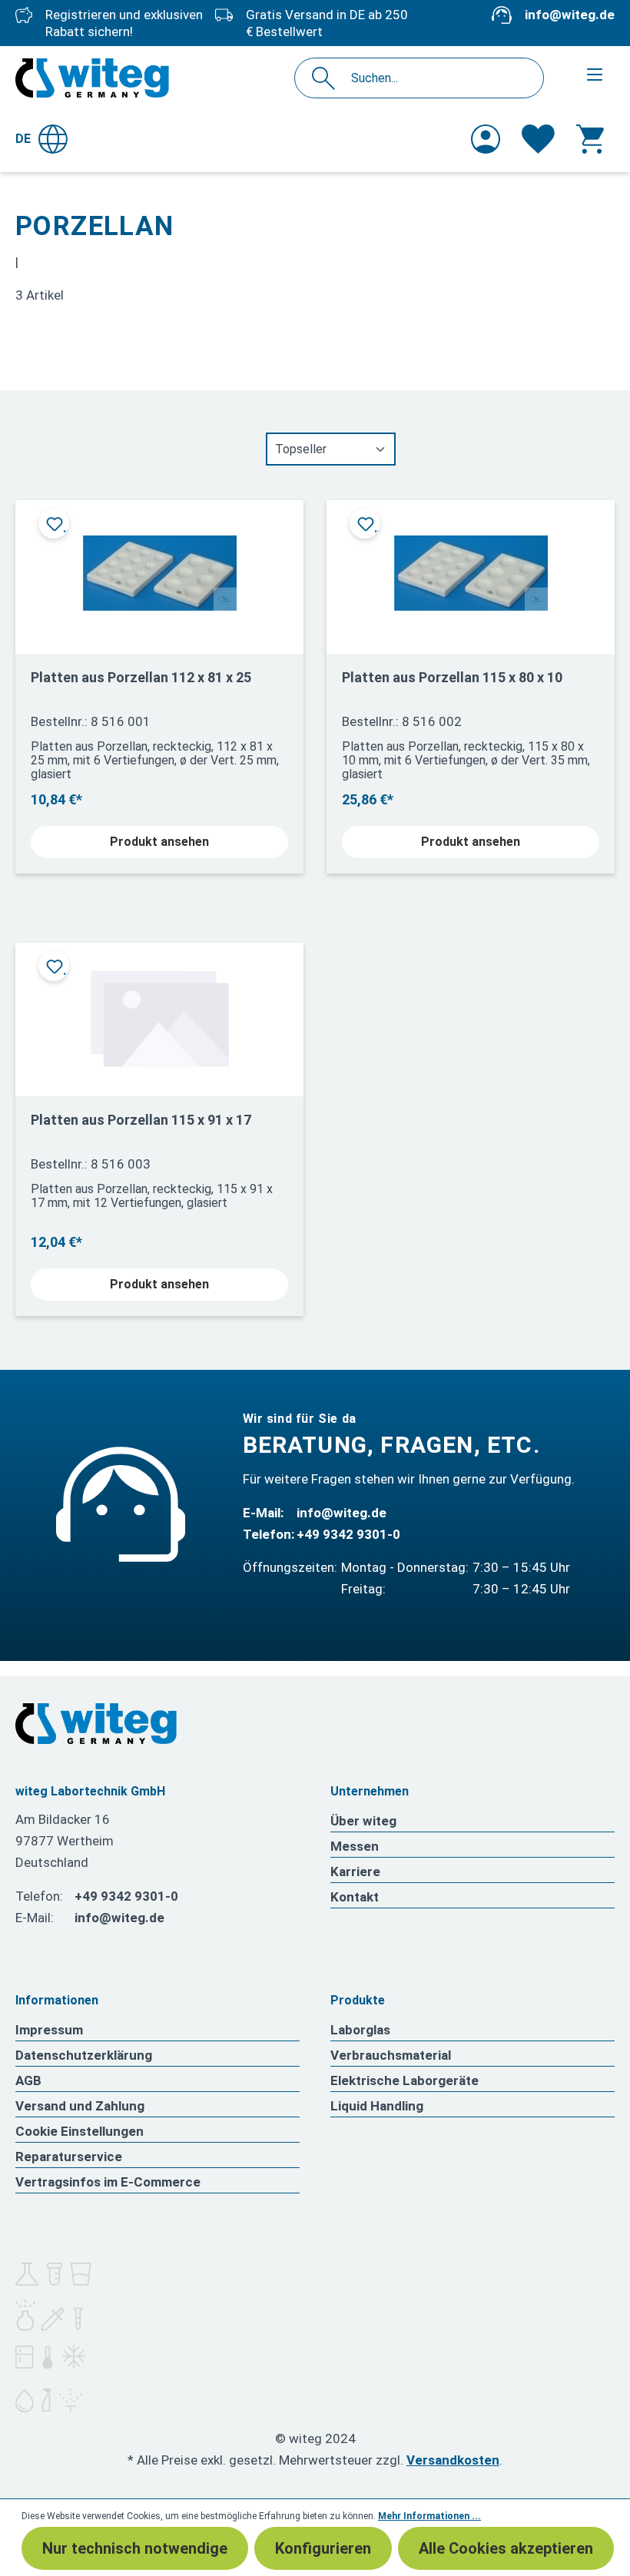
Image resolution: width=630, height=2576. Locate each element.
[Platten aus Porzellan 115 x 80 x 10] (471, 571)
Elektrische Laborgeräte (405, 2080)
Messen (355, 1846)
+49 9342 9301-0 (348, 1534)
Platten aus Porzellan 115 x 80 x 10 (452, 677)
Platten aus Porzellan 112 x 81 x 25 (141, 677)
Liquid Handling (377, 2106)
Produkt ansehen (159, 842)
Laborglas (360, 2030)
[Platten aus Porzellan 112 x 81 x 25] (159, 571)
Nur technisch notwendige (135, 2548)
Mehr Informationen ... (429, 2516)
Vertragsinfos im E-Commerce (108, 2182)
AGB (28, 2080)
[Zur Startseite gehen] (92, 78)
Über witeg (363, 1821)
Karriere (355, 1871)
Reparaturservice (69, 2157)
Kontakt (355, 1897)
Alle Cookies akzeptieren (506, 2548)
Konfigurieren (323, 2548)
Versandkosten (453, 2460)
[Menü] (595, 75)
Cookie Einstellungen (80, 2131)
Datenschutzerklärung (84, 2055)
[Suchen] (328, 78)
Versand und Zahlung (80, 2106)
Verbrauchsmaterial (391, 2055)
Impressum (49, 2030)
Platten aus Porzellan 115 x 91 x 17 (141, 1120)
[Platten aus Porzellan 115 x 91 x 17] (159, 1014)
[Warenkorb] (590, 139)
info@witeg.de (570, 15)
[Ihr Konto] (486, 139)
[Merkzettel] (538, 139)
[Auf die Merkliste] (54, 523)
